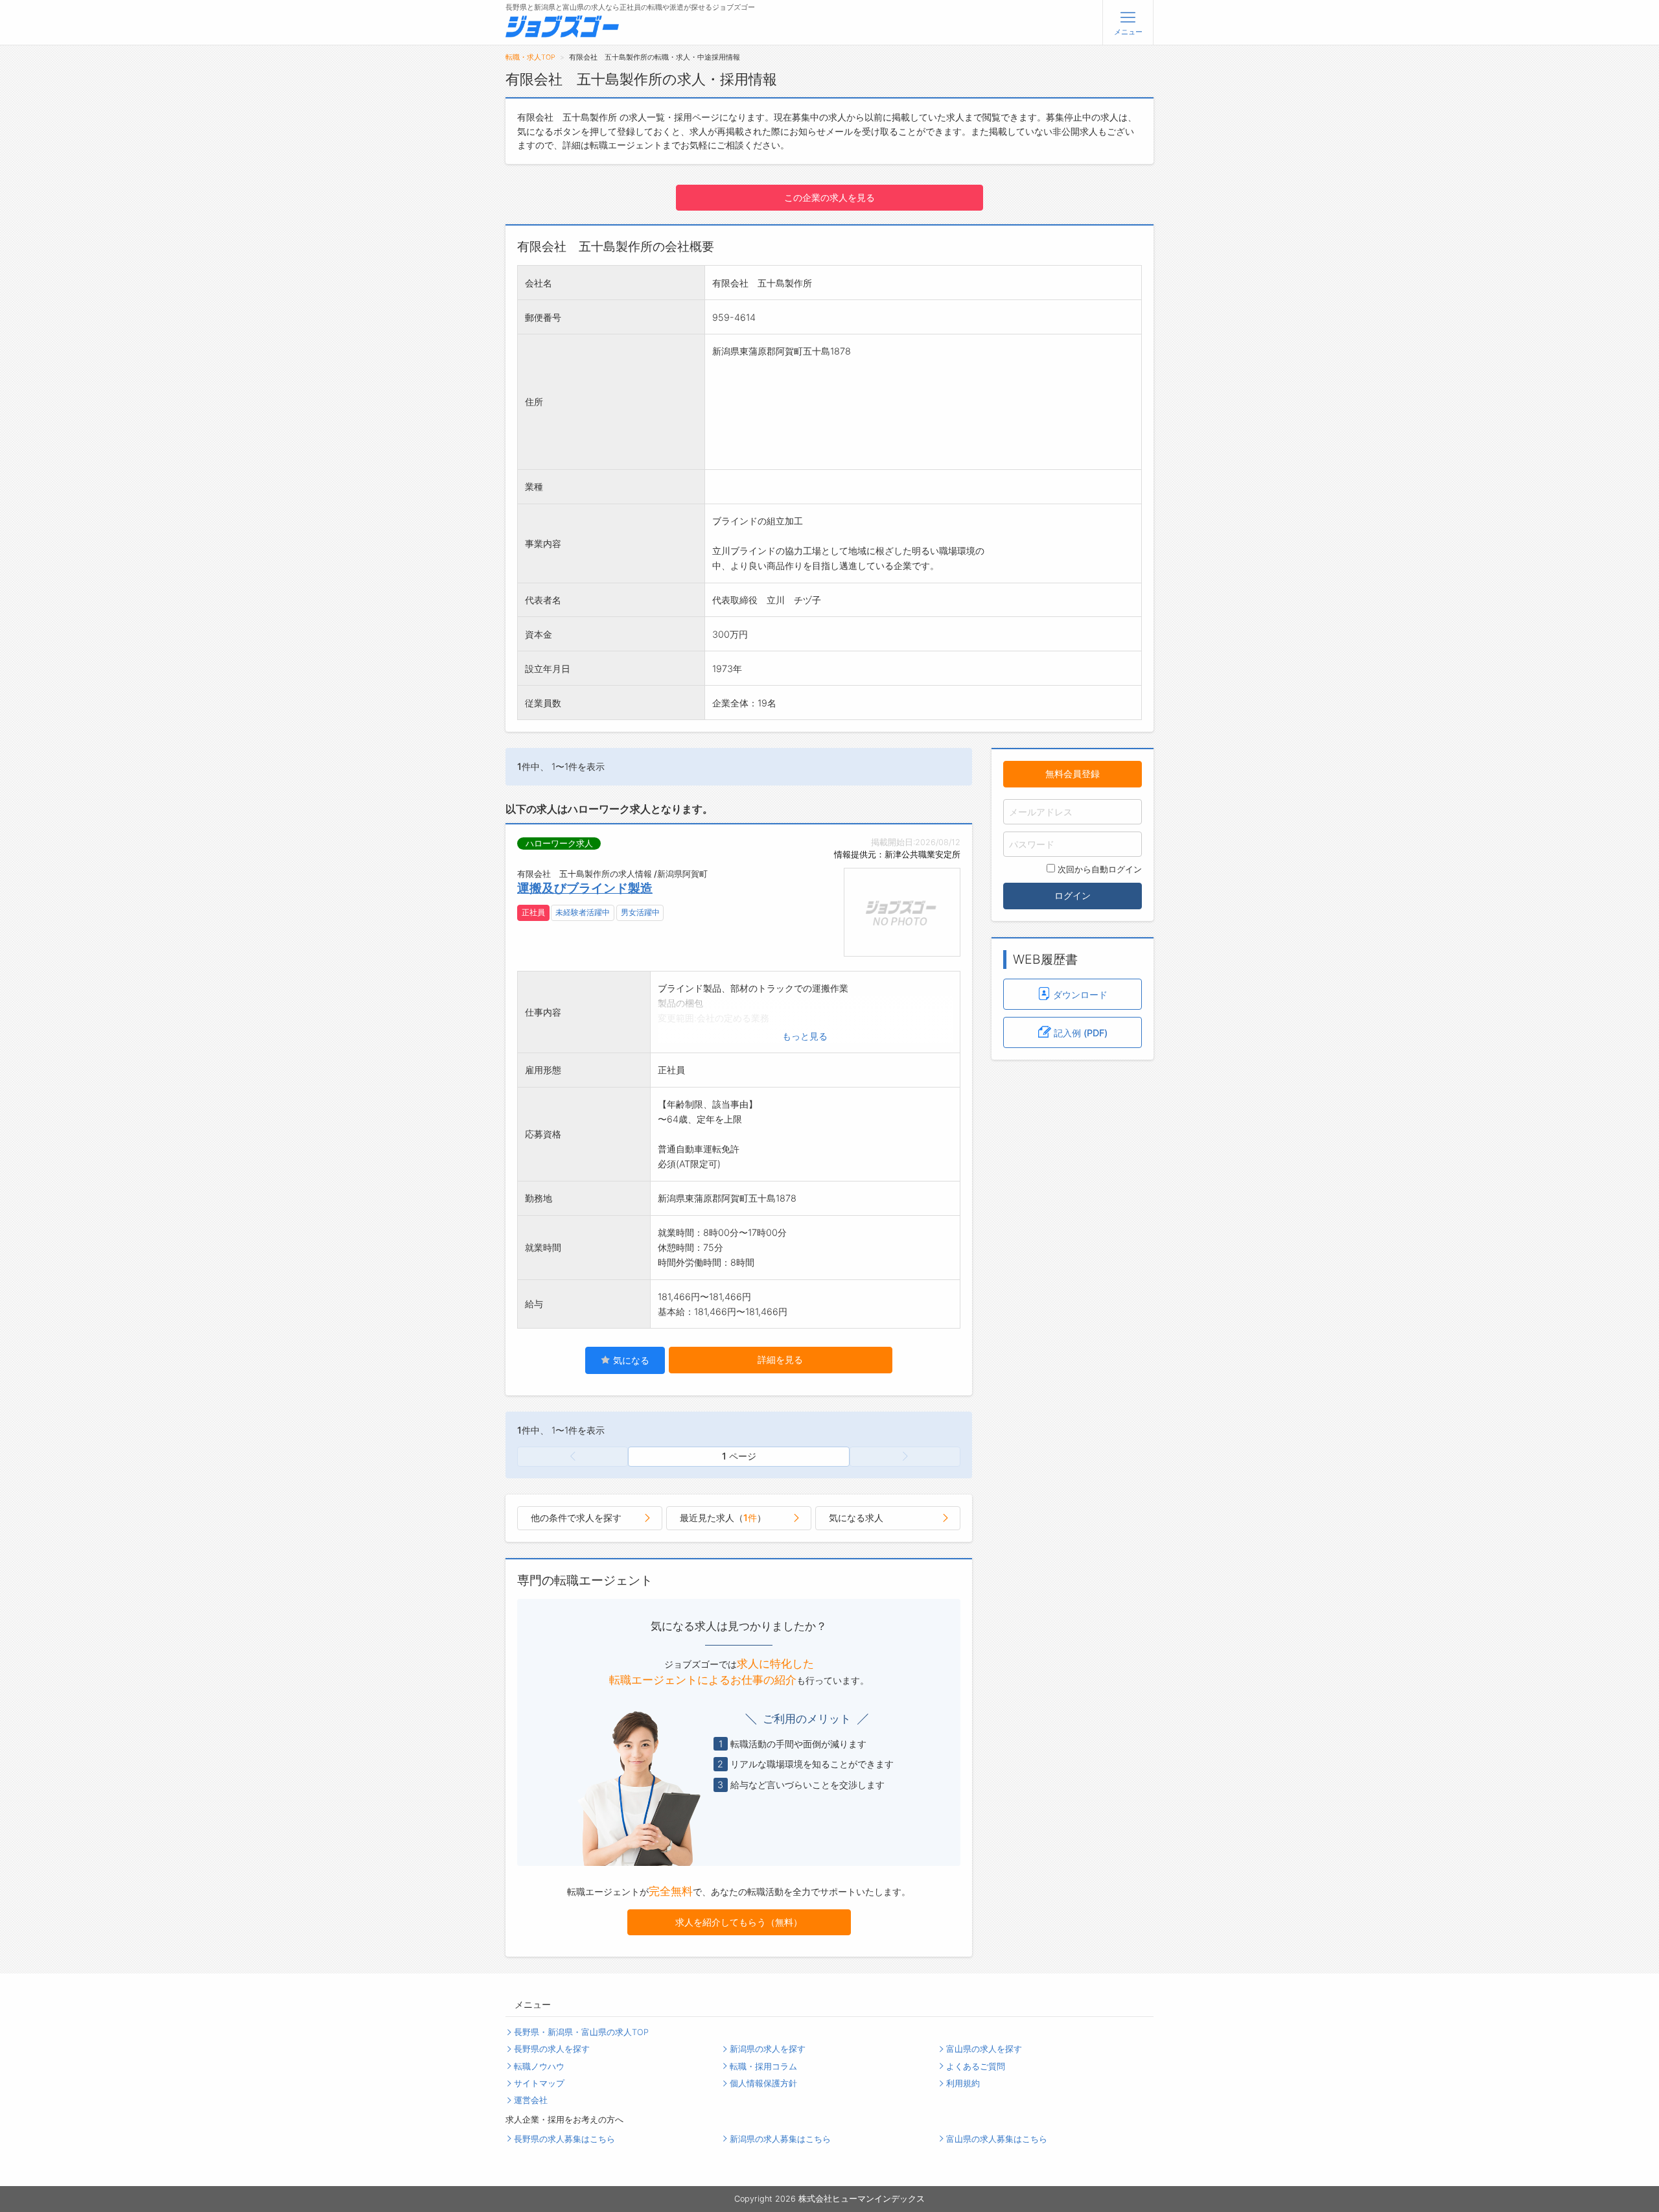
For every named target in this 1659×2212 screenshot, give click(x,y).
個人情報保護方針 (763, 2083)
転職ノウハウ (539, 2066)
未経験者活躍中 (583, 913)
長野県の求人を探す (552, 2049)
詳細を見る (780, 1359)
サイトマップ (539, 2083)
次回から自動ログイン (1100, 869)
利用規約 (963, 2083)
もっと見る (805, 1036)
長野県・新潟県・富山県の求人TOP (581, 2032)
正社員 (533, 913)
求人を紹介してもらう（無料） (739, 1922)
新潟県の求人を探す (768, 2049)
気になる (630, 1360)
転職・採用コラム (763, 2066)
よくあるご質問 (976, 2066)
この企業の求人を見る (829, 197)
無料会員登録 (1073, 774)
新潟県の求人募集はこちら (780, 2139)
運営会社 (531, 2100)
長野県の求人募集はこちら (564, 2139)
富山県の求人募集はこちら (997, 2139)
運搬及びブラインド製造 (585, 888)
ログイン (1073, 895)
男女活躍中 (640, 913)
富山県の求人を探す (984, 2049)
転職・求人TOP (530, 57)
